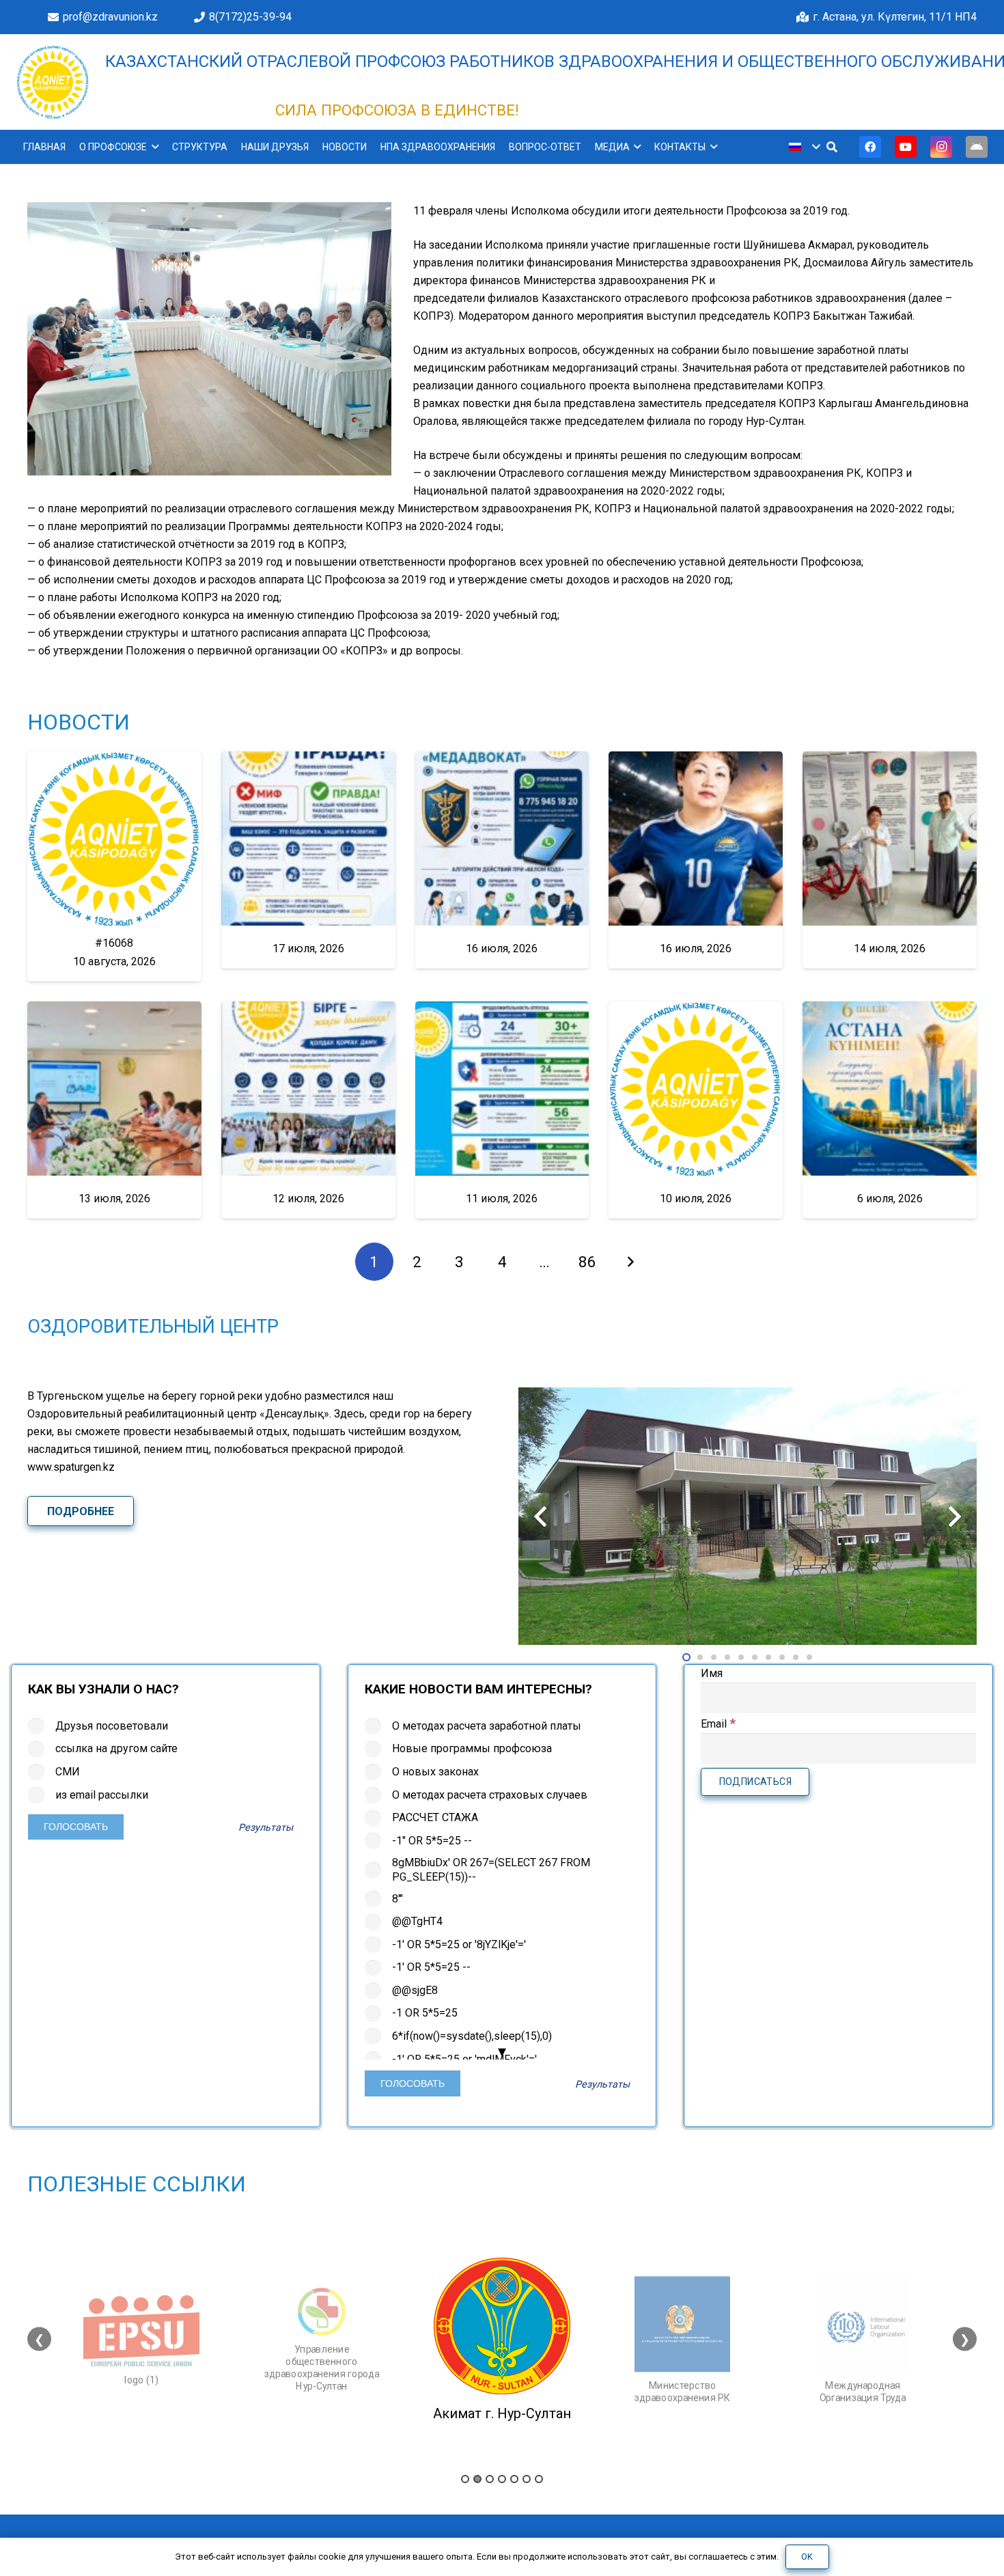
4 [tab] (502, 2479)
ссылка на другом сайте (116, 1748)
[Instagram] (941, 147)
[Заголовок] (977, 147)
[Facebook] (870, 147)
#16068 (114, 943)
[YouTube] (906, 147)
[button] (153, 147)
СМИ (68, 1772)
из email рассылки (102, 1795)
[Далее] (630, 1262)
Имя (712, 1673)
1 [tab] (465, 2479)
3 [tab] (490, 2479)
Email (718, 1724)
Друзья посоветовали (112, 1726)
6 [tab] (527, 2479)
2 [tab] (477, 2479)
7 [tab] (539, 2479)
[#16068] (114, 839)
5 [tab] (514, 2479)
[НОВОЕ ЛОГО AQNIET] (53, 82)
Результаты (266, 1828)
